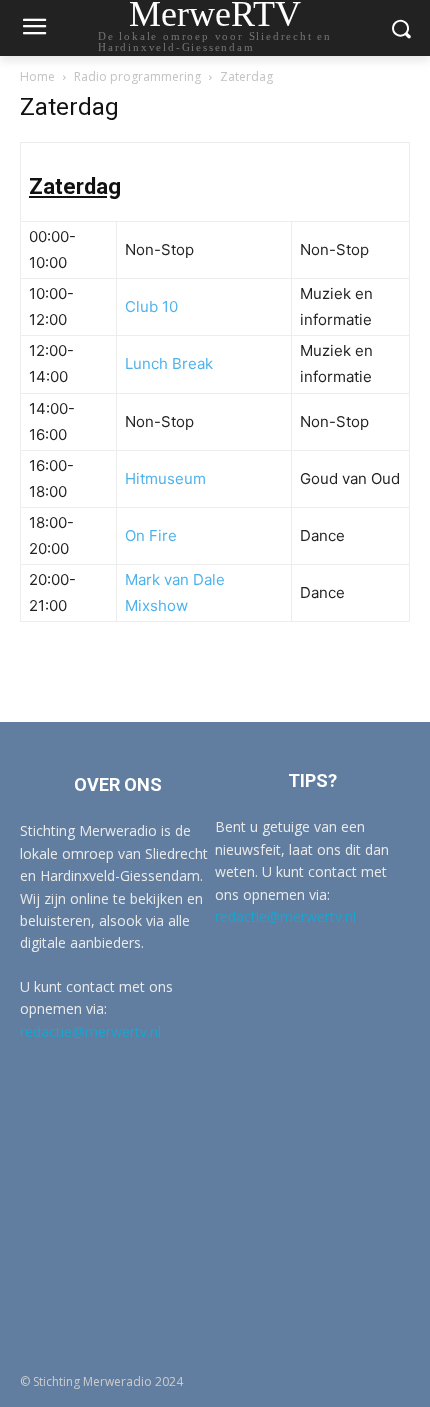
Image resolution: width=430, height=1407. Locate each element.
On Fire (151, 535)
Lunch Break (169, 363)
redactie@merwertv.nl (90, 1031)
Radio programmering (137, 76)
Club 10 (151, 306)
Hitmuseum (165, 478)
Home (37, 76)
